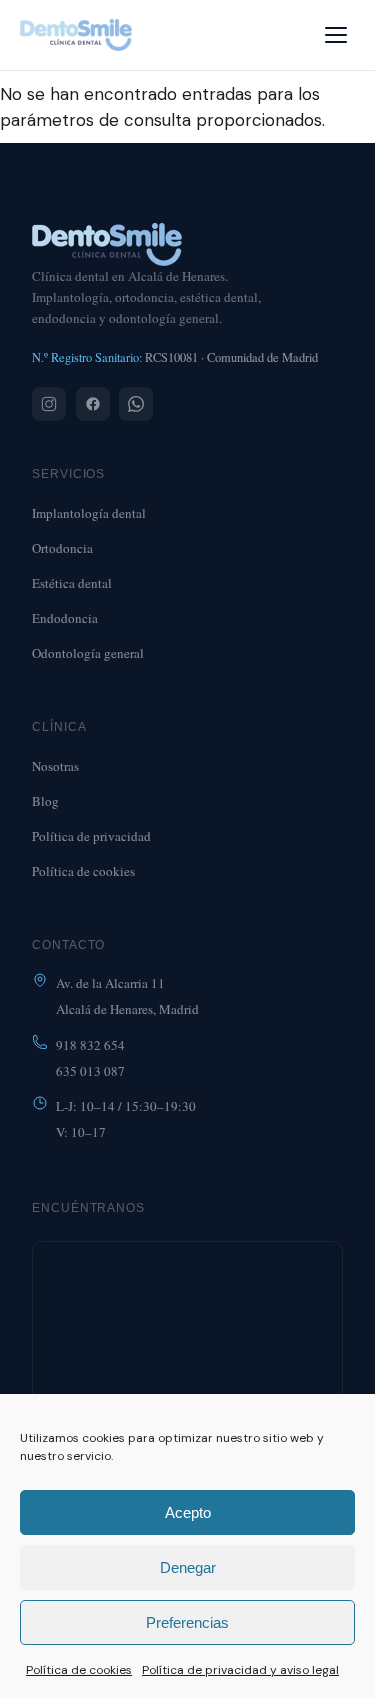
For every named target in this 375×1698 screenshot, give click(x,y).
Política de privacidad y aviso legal (240, 1670)
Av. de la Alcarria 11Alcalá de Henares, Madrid (127, 996)
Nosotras (55, 766)
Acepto (188, 1512)
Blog (45, 801)
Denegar (188, 1567)
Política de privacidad (91, 836)
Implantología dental (89, 513)
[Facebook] (93, 404)
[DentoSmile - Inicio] (76, 35)
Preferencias (187, 1622)
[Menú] (336, 35)
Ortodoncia (62, 548)
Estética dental (72, 583)
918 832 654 (90, 1045)
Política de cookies (79, 1670)
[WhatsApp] (136, 404)
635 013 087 (90, 1071)
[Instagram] (49, 404)
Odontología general (88, 653)
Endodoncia (65, 618)
